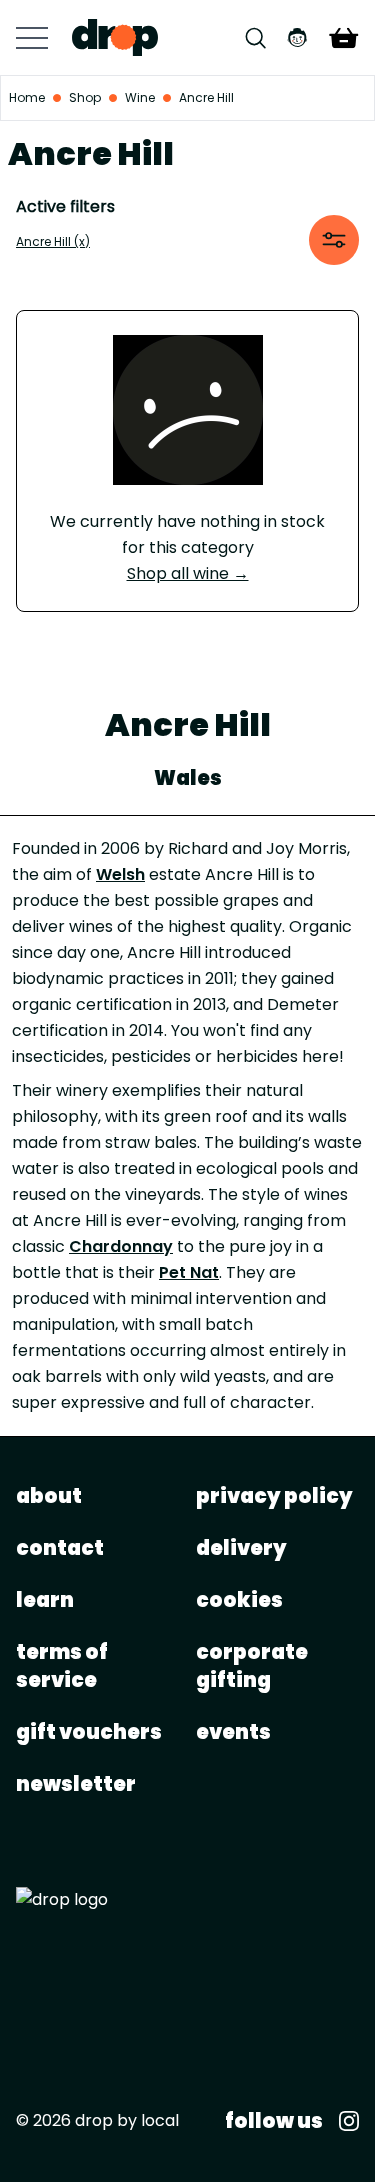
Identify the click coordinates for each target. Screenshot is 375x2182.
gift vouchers (89, 1732)
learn (45, 1600)
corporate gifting (252, 1666)
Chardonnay (121, 1246)
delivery (241, 1548)
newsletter (76, 1784)
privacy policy (274, 1496)
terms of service (62, 1666)
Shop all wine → (188, 573)
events (233, 1732)
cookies (239, 1600)
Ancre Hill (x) (53, 241)
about (49, 1496)
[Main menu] (32, 38)
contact (60, 1548)
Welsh (120, 874)
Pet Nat (189, 1272)
